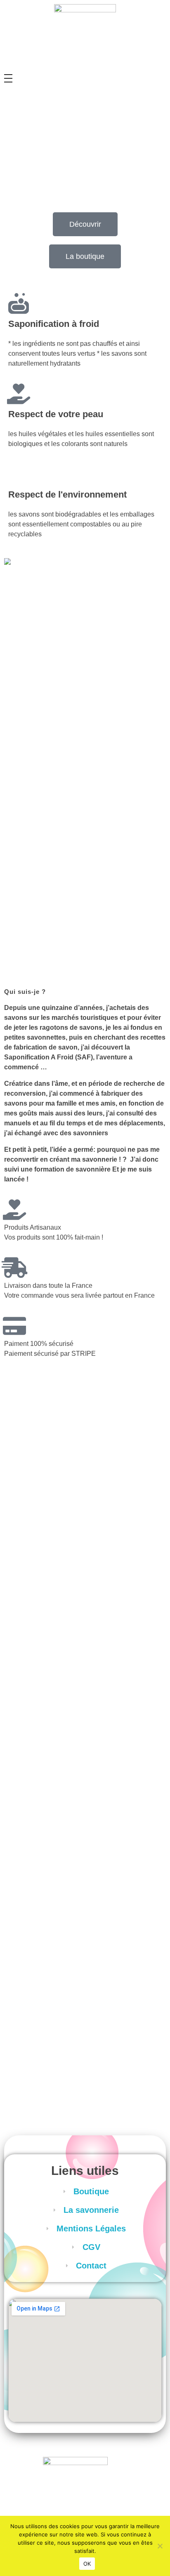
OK (87, 2564)
